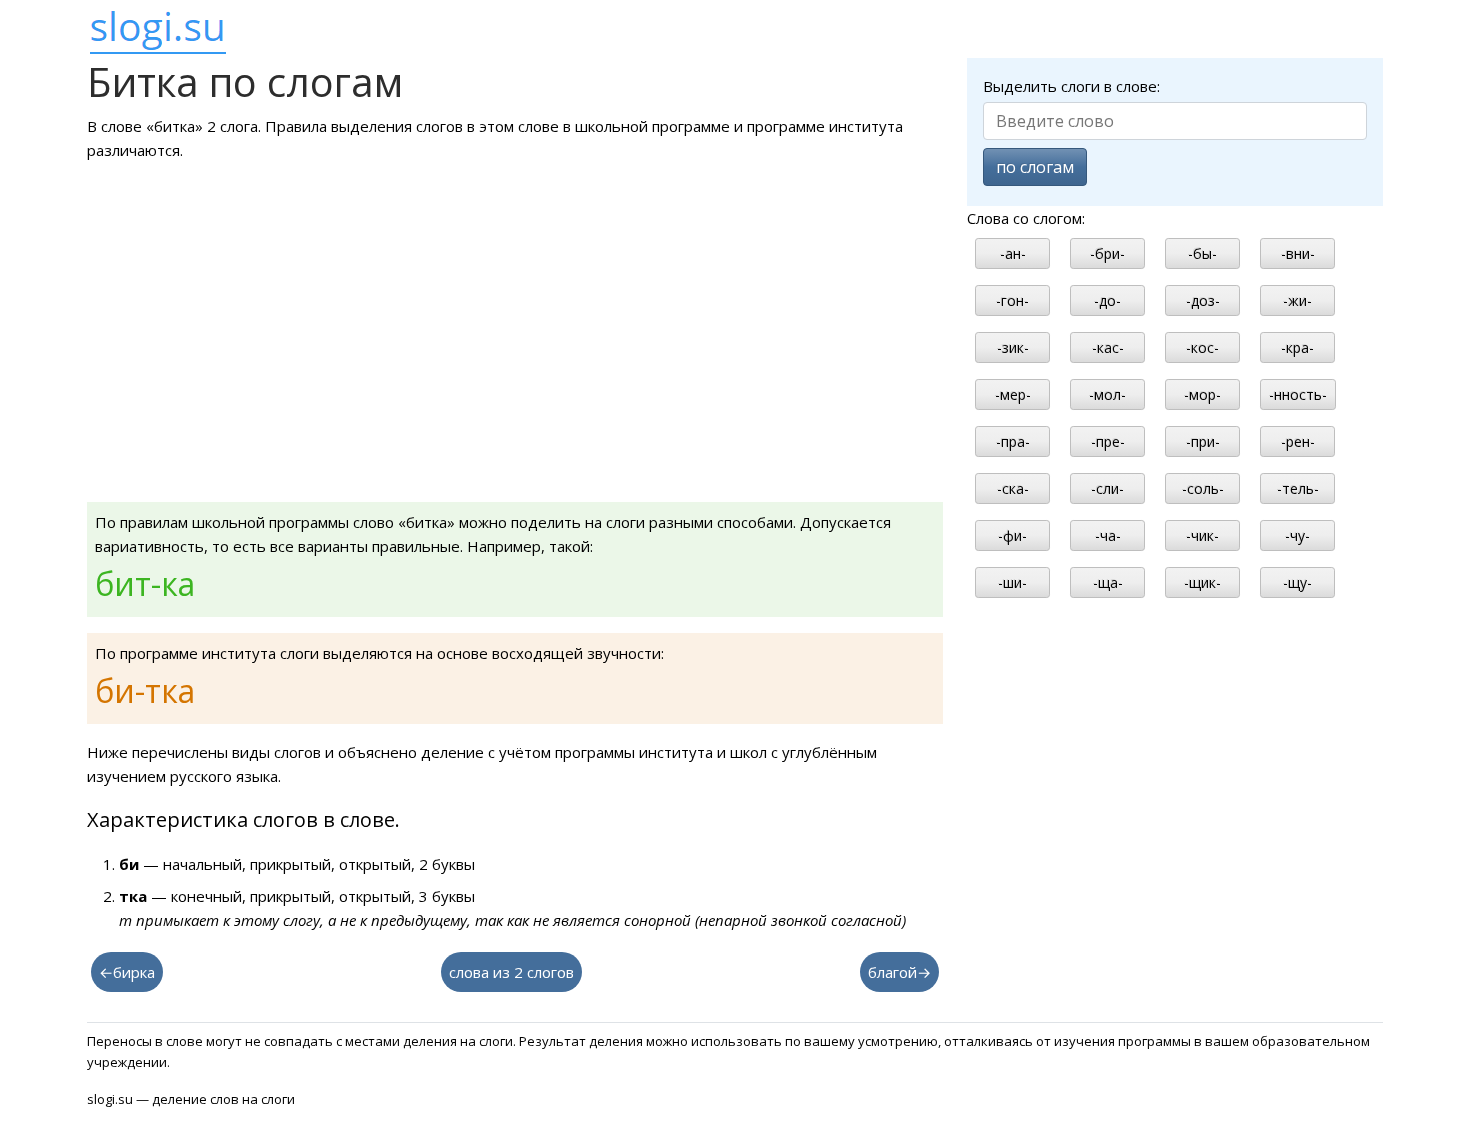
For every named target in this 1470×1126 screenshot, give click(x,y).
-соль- (1203, 488)
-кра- (1297, 347)
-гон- (1012, 300)
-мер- (1013, 394)
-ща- (1108, 582)
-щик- (1202, 582)
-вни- (1298, 253)
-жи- (1297, 300)
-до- (1107, 300)
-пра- (1013, 441)
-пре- (1108, 441)
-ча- (1108, 535)
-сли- (1107, 488)
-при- (1203, 441)
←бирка (127, 972)
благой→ (899, 972)
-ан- (1013, 253)
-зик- (1013, 347)
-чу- (1297, 535)
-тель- (1298, 488)
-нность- (1298, 394)
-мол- (1107, 394)
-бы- (1202, 253)
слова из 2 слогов (511, 972)
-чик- (1202, 535)
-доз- (1203, 300)
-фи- (1012, 535)
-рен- (1298, 441)
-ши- (1012, 582)
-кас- (1108, 347)
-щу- (1297, 582)
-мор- (1202, 394)
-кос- (1202, 347)
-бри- (1107, 253)
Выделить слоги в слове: (1071, 86)
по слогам (1035, 167)
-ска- (1013, 488)
